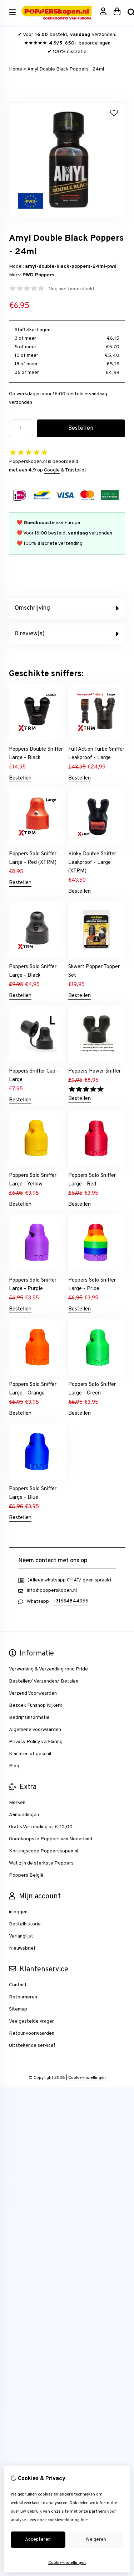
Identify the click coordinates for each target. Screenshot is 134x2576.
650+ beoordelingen (88, 43)
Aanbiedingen (24, 1815)
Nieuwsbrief (22, 1948)
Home (16, 69)
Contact (18, 1985)
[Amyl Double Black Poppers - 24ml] (67, 217)
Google (52, 470)
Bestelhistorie (25, 1924)
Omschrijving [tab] (32, 608)
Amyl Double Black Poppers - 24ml (66, 69)
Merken (17, 1803)
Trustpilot (76, 470)
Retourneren (23, 1997)
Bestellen (20, 778)
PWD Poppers (38, 275)
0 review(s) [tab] (30, 634)
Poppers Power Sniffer (95, 1071)
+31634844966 (70, 1601)
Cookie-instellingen (87, 2078)
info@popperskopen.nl (52, 1591)
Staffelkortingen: (33, 330)
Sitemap (18, 2009)
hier (85, 2520)
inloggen (18, 1912)
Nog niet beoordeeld (71, 289)
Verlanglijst (21, 1936)
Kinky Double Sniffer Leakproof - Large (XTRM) (92, 863)
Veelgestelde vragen (32, 2021)
